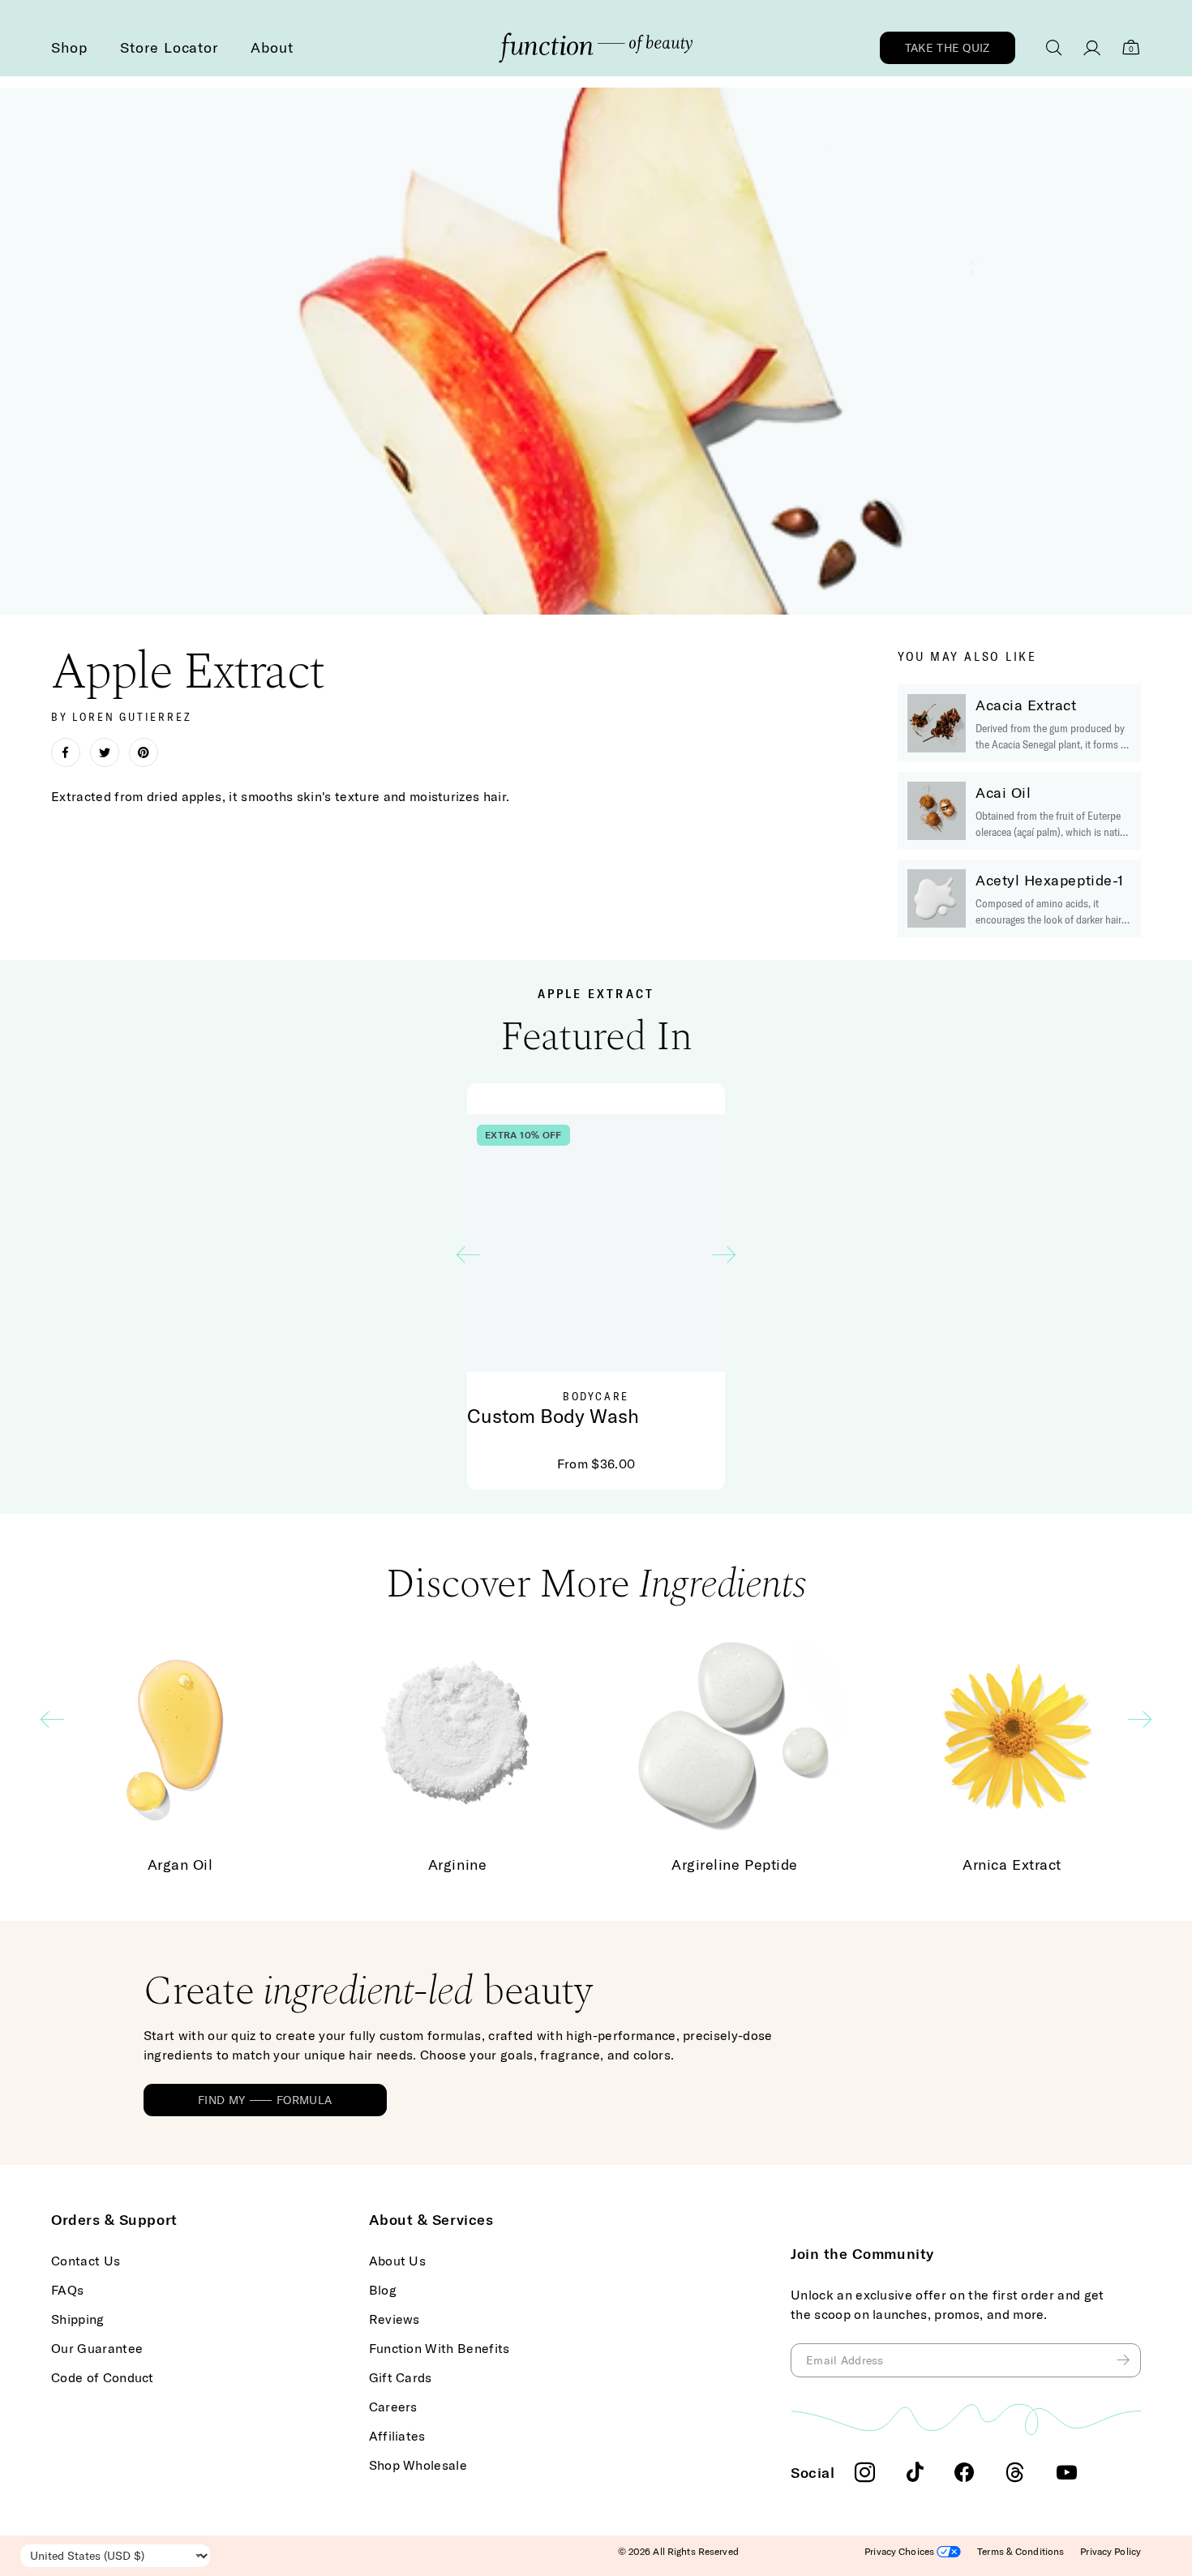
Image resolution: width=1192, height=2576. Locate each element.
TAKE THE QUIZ (948, 48)
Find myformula (265, 2100)
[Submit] (1125, 2360)
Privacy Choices (900, 2551)
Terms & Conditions (1020, 2551)
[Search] (1054, 48)
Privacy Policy (1111, 2551)
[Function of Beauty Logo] (596, 48)
